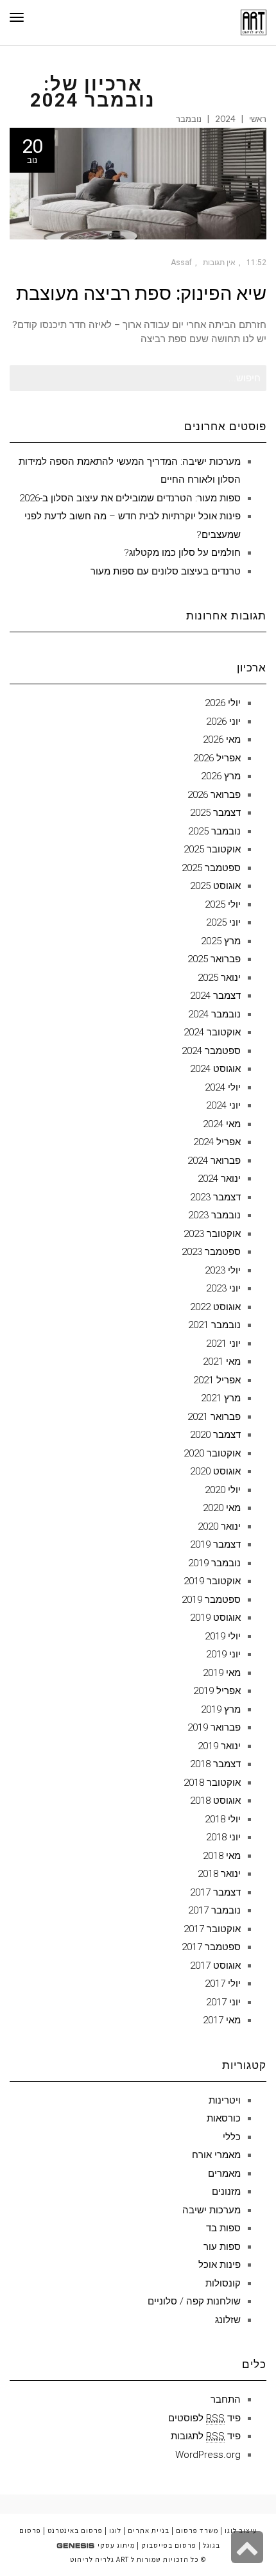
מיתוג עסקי (116, 2545)
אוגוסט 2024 (215, 1069)
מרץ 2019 (221, 1709)
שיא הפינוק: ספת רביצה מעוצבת (141, 293)
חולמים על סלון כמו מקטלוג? (182, 553)
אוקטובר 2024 (212, 1032)
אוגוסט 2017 (215, 1966)
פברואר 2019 (214, 1727)
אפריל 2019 (217, 1691)
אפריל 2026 (217, 758)
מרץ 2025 (221, 941)
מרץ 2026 (221, 776)
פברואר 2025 (214, 959)
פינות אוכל (220, 2265)
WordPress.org (208, 2455)
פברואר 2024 (214, 1161)
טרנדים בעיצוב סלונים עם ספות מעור (166, 571)
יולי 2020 (223, 1490)
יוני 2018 (223, 1837)
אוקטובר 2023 (212, 1234)
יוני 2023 (223, 1288)
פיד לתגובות (206, 2436)
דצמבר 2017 (215, 1892)
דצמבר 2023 (215, 1197)
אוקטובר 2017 (212, 1929)
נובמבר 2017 (214, 1910)
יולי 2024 (223, 1087)
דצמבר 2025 (215, 813)
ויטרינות (225, 2100)
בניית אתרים (149, 2530)
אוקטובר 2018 (212, 1783)
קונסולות (223, 2283)
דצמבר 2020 (215, 1435)
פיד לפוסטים (204, 2418)
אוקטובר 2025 (212, 849)
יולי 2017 (223, 1984)
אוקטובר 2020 (212, 1453)
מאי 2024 (222, 1124)
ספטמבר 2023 (211, 1252)
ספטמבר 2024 (211, 1051)
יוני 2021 (223, 1344)
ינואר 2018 (219, 1874)
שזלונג (228, 2320)
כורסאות (224, 2118)
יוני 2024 (223, 1105)
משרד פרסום (197, 2530)
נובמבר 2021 (214, 1325)
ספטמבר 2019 (211, 1600)
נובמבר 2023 (214, 1215)
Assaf (181, 263)
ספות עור (222, 2247)
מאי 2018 (222, 1856)
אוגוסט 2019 (215, 1618)
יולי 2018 (223, 1819)
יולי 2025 (223, 904)
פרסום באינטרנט (75, 2530)
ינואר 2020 (219, 1526)
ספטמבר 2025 (211, 868)
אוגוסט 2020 (215, 1471)
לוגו (115, 2530)
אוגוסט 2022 (215, 1307)
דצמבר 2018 (215, 1764)
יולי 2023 (223, 1270)
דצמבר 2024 (215, 996)
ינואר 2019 (219, 1746)
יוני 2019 (223, 1654)
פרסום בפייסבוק (169, 2545)
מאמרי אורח (216, 2155)
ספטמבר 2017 (211, 1947)
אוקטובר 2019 (212, 1581)
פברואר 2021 (214, 1417)
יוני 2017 (223, 2002)
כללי (232, 2137)
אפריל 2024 (217, 1142)
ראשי (258, 119)
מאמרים (224, 2174)
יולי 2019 (223, 1636)
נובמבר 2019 (214, 1563)
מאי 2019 (222, 1673)
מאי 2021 (222, 1361)
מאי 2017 (222, 2020)
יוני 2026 (223, 722)
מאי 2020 (222, 1508)
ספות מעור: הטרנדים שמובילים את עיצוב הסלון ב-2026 (130, 498)
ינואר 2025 (219, 978)
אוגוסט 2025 (215, 886)
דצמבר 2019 (215, 1544)
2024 (225, 119)
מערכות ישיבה (211, 2210)
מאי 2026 (222, 739)
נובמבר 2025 (214, 831)
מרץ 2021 (221, 1398)
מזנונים (226, 2191)
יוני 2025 (223, 922)
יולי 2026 (223, 703)
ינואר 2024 (219, 1179)
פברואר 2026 (214, 795)
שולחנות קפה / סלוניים (194, 2301)
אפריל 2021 (217, 1380)
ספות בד (223, 2228)
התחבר (226, 2399)
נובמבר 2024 (214, 1014)
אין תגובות (219, 263)
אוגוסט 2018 (215, 1801)
